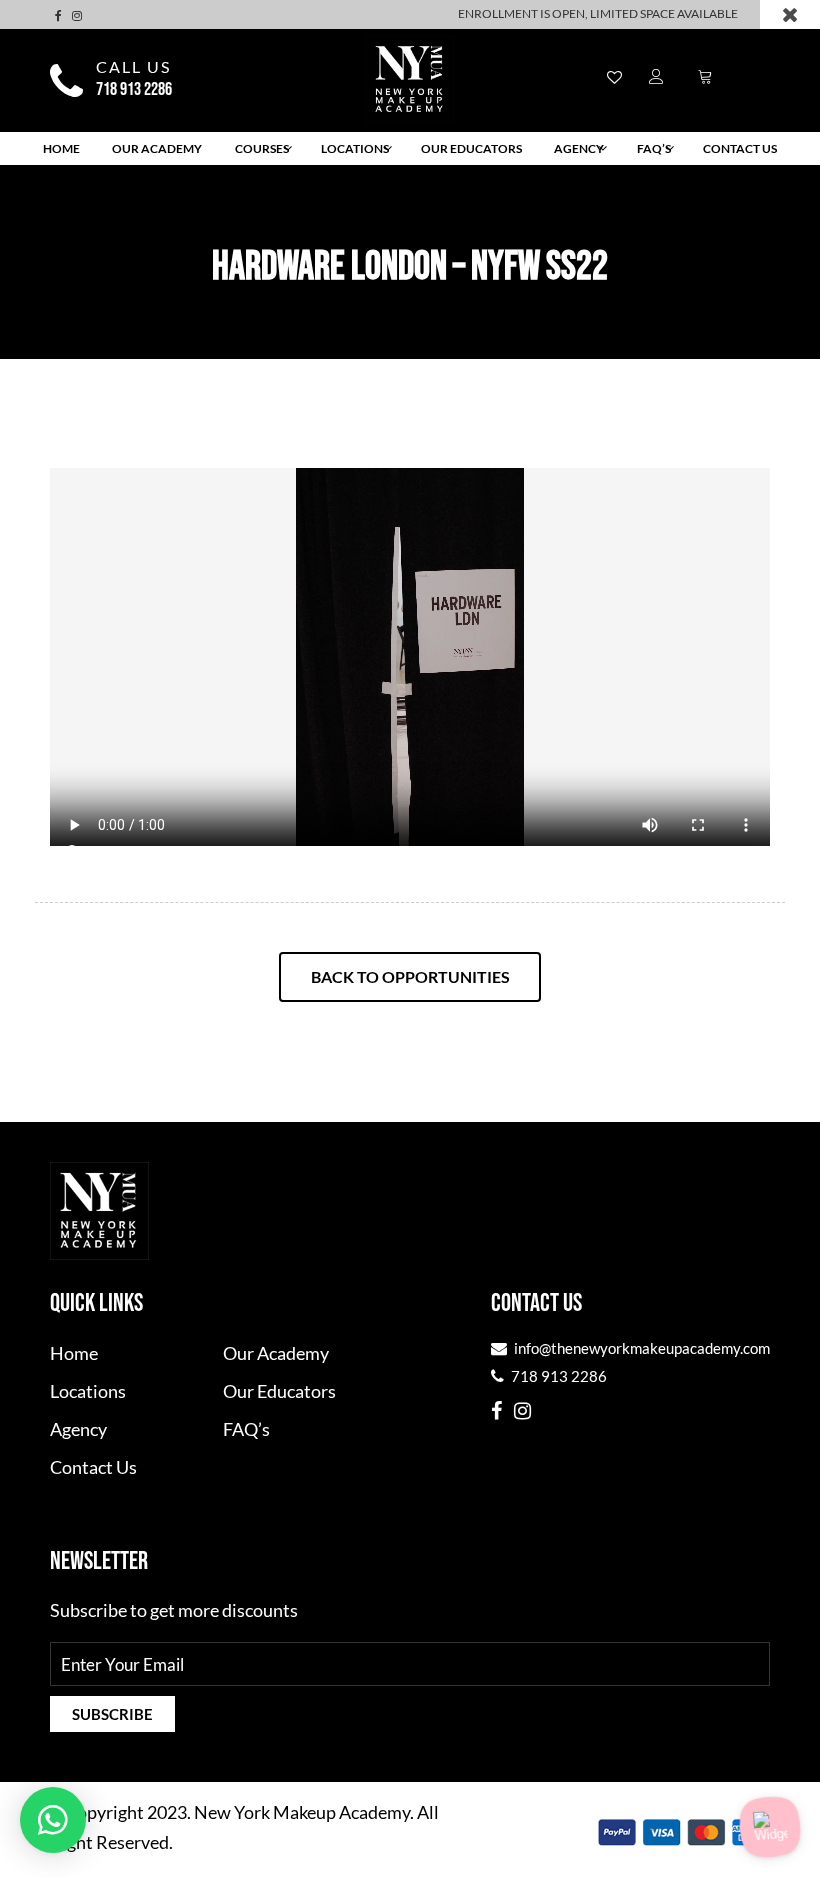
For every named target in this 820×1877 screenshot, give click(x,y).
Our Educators (471, 148)
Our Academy (157, 148)
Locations (355, 148)
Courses (262, 148)
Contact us (740, 148)
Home (61, 148)
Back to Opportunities (410, 976)
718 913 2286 (134, 90)
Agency (579, 148)
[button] (53, 1820)
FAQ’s (654, 148)
